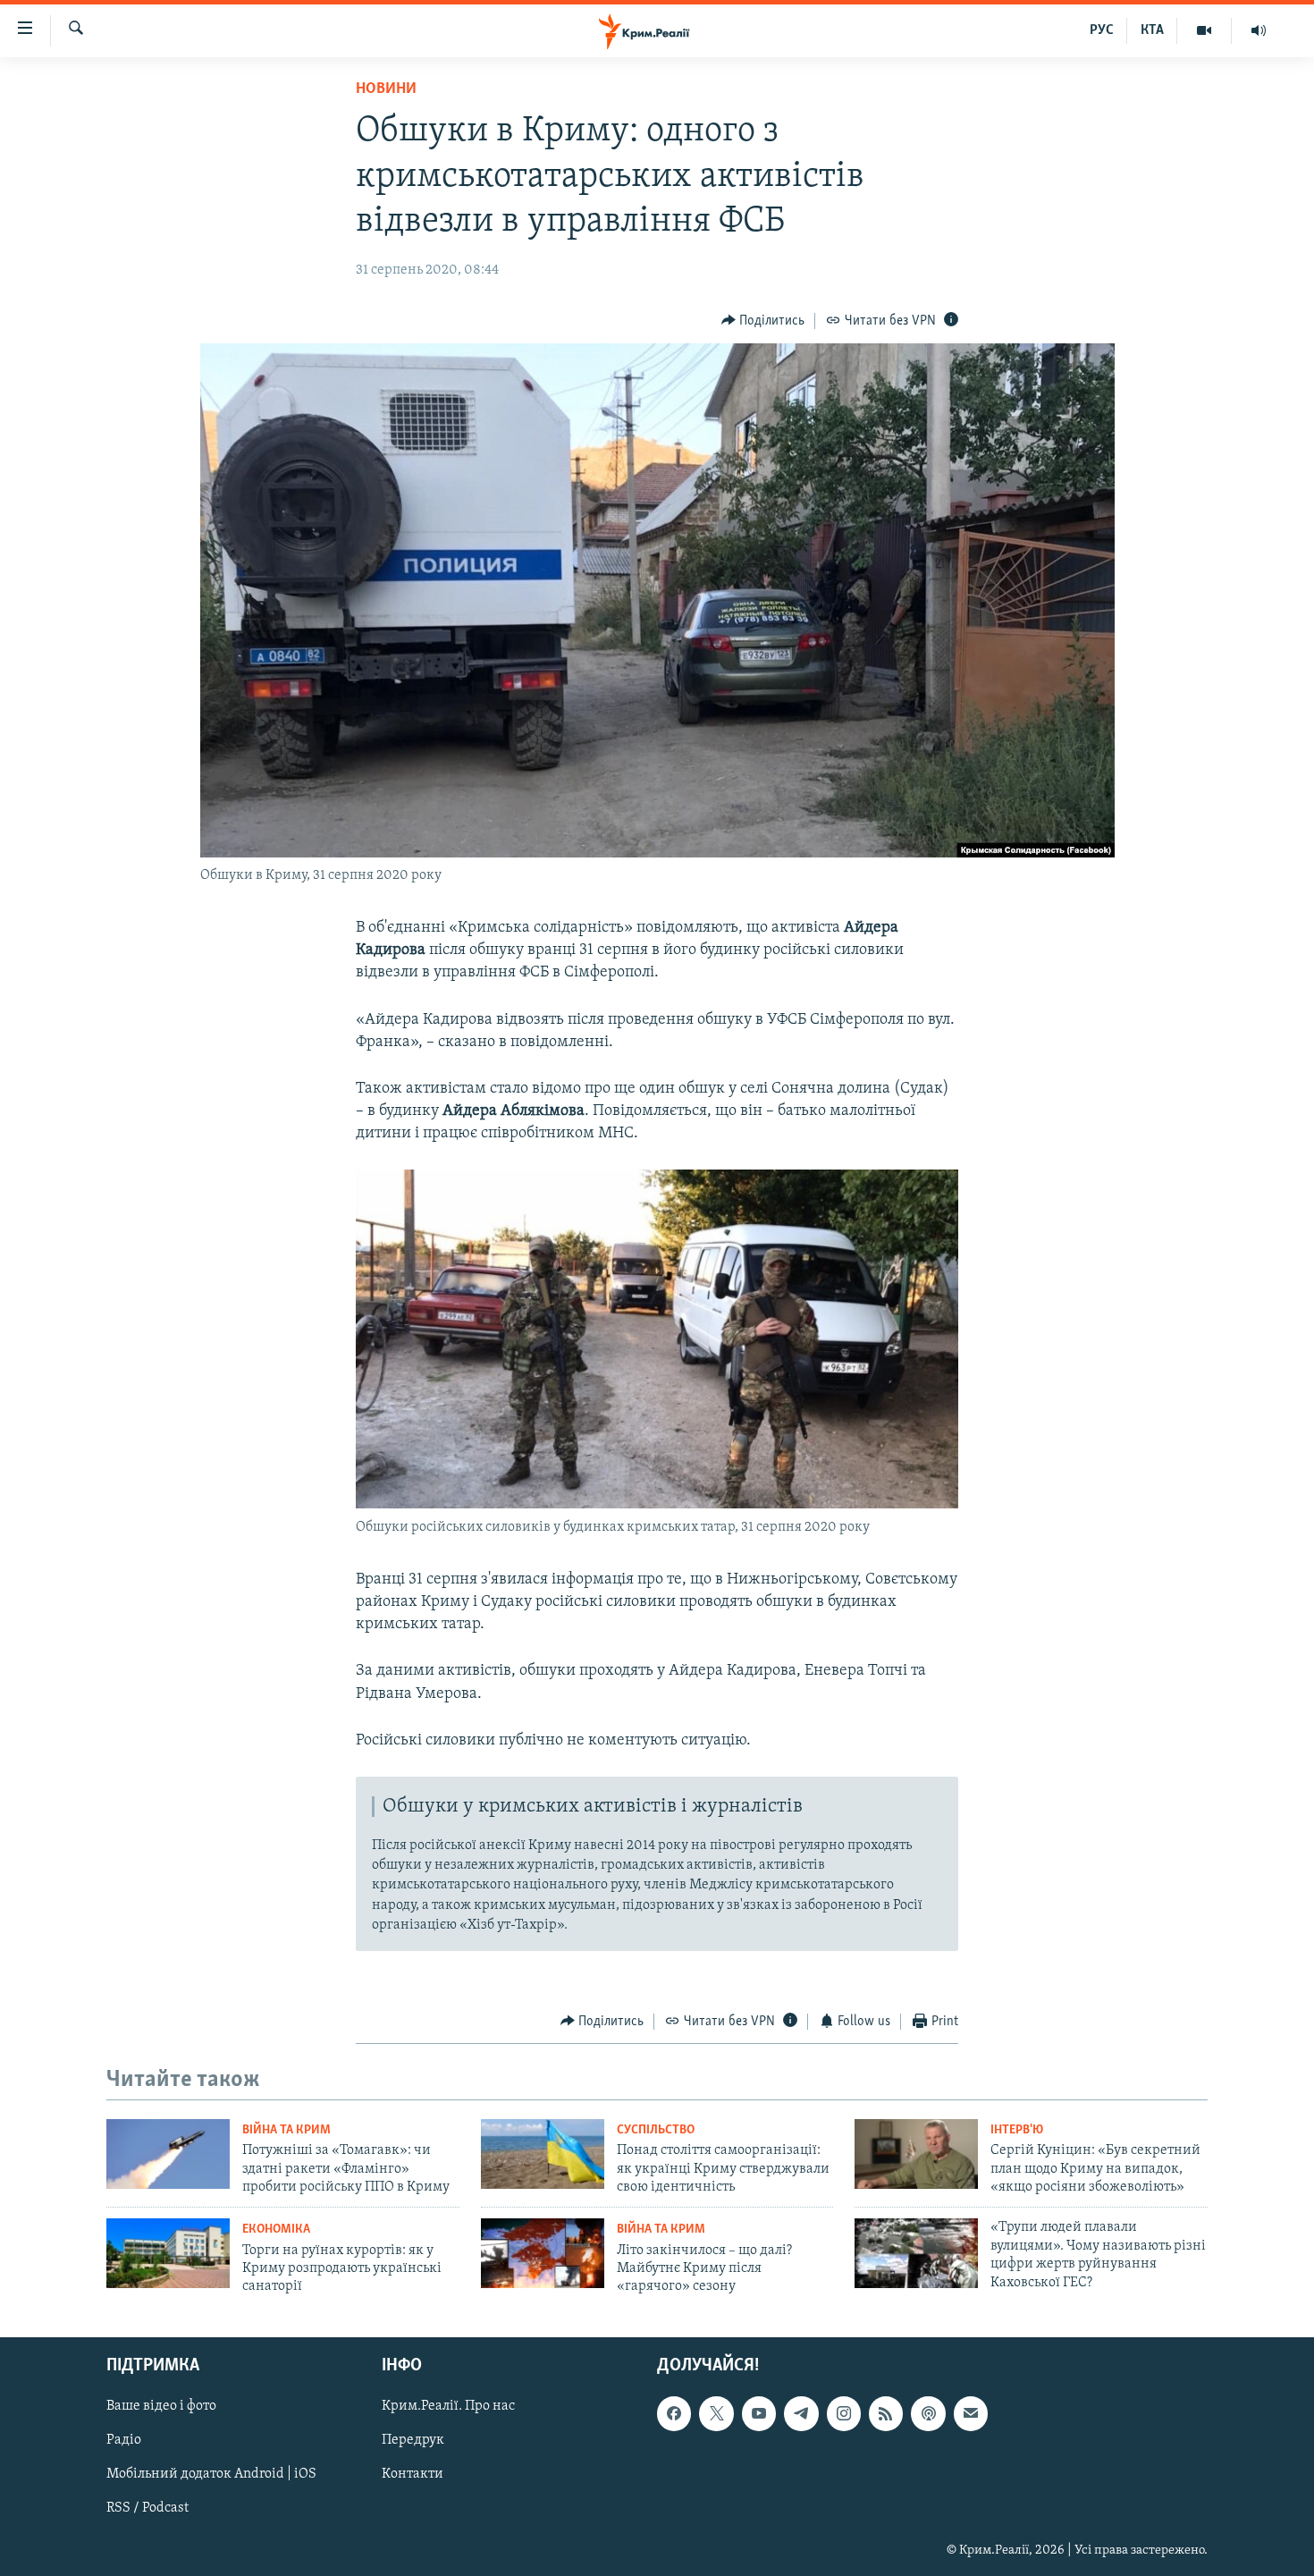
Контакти (413, 2474)
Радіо (124, 2440)
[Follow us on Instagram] (844, 2413)
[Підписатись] (971, 2413)
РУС (1102, 30)
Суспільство (656, 2130)
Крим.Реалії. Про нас (448, 2406)
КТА (1152, 30)
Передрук (413, 2440)
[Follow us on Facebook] (674, 2413)
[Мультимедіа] (1204, 30)
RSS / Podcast (147, 2508)
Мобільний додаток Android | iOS (211, 2474)
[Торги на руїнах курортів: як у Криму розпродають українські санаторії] (168, 2253)
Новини (386, 89)
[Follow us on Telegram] (801, 2413)
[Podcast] (928, 2413)
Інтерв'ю (1017, 2130)
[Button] (763, 321)
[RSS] (886, 2413)
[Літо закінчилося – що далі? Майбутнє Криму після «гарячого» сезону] (543, 2253)
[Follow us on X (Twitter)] (716, 2413)
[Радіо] (1259, 30)
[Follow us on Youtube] (759, 2413)
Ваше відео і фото (161, 2406)
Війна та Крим (286, 2130)
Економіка (276, 2230)
